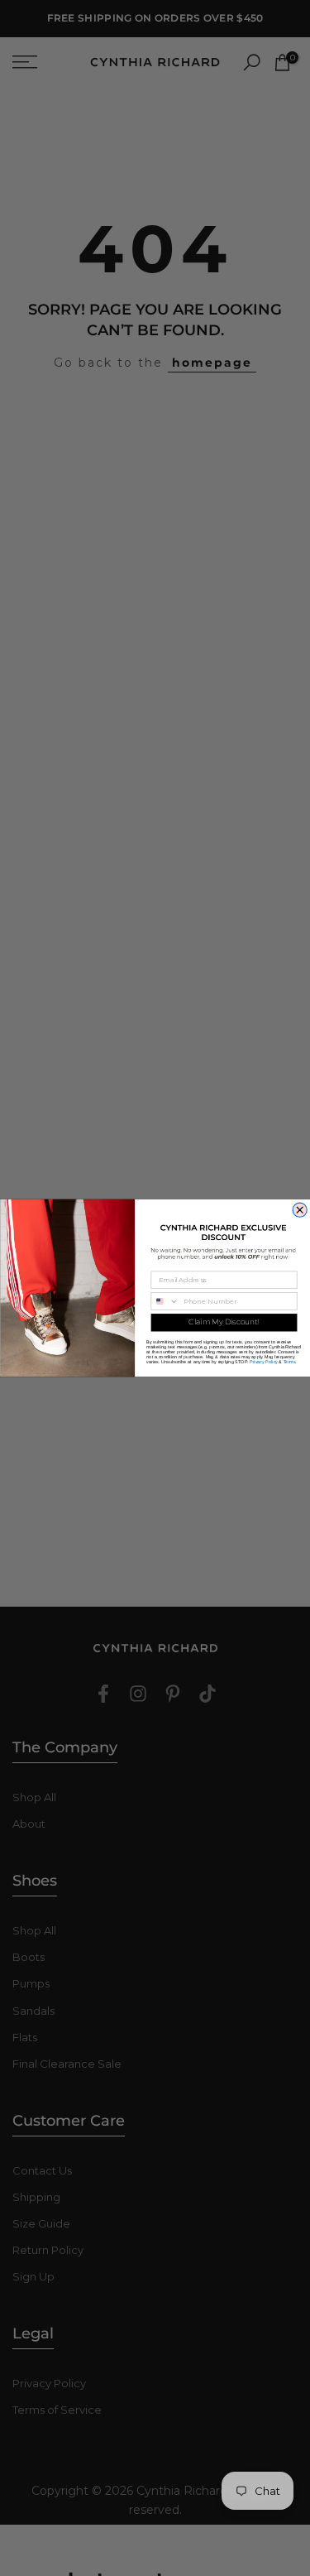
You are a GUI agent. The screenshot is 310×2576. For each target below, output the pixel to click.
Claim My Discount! (224, 1322)
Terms (289, 1361)
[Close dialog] (300, 1210)
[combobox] (165, 1301)
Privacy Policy (264, 1361)
